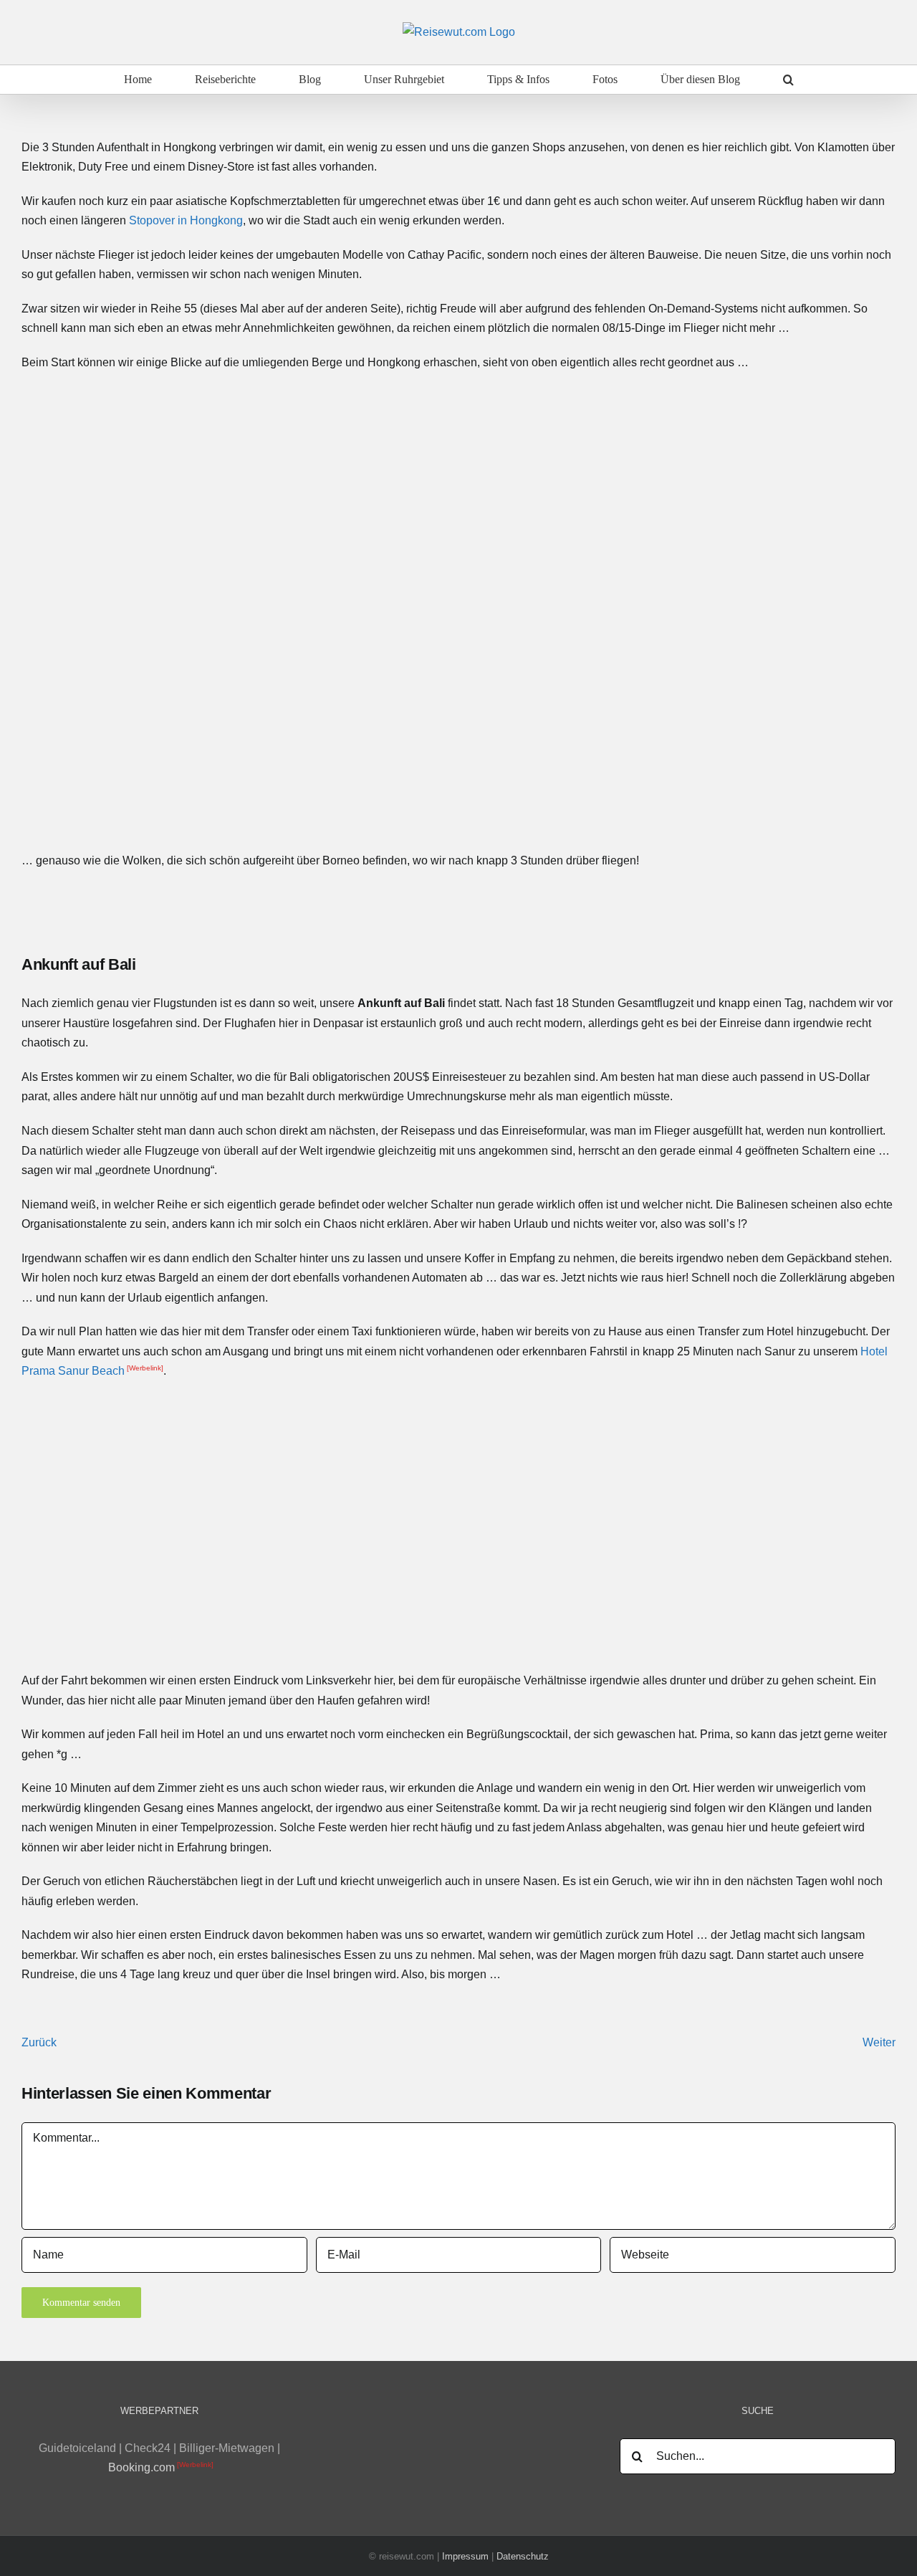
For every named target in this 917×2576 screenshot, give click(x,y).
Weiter (879, 2042)
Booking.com (141, 2467)
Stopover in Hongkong (186, 220)
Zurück (39, 2042)
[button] (788, 80)
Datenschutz (523, 2556)
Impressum (465, 2556)
